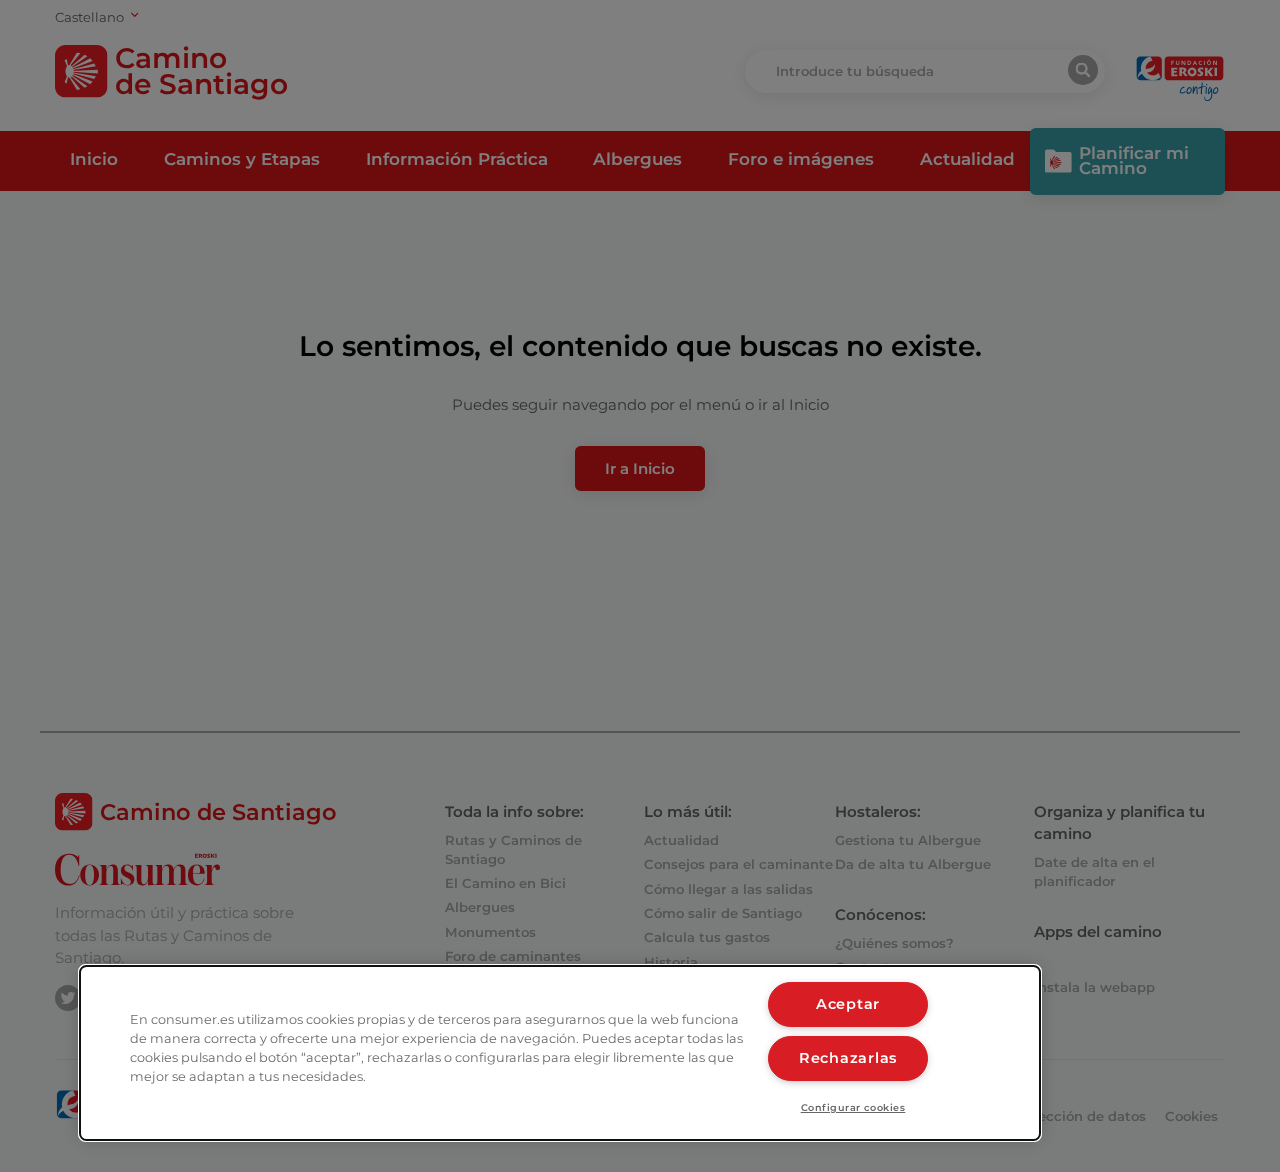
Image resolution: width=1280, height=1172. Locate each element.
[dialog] (560, 1053)
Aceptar (848, 1004)
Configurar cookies (853, 1107)
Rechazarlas (848, 1058)
